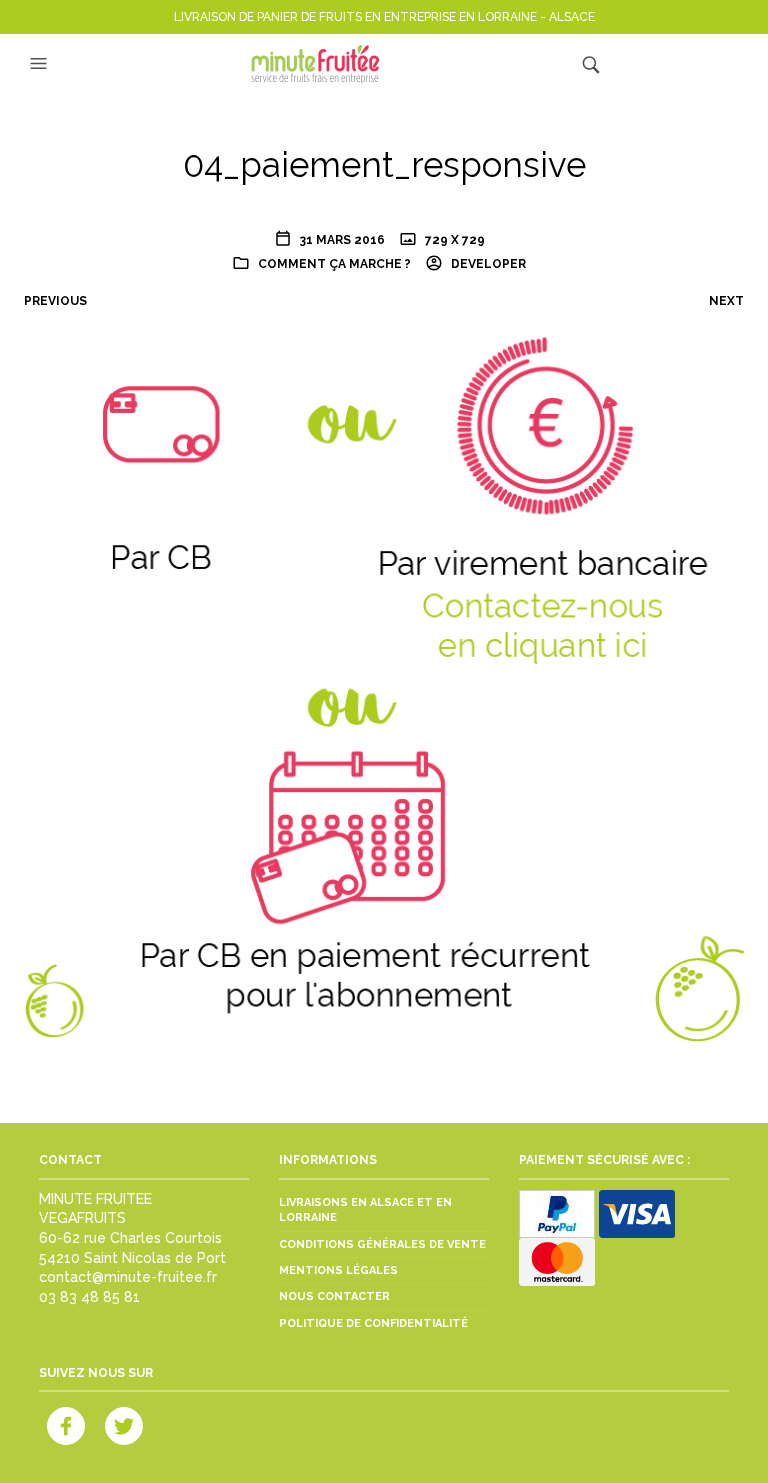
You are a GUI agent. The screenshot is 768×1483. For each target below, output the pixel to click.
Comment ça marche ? (334, 264)
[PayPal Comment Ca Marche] (557, 1212)
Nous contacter (334, 1296)
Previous (55, 301)
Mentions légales (338, 1270)
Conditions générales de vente (382, 1244)
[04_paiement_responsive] (384, 682)
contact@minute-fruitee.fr (128, 1277)
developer (487, 264)
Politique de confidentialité (373, 1323)
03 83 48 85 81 (89, 1297)
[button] (41, 64)
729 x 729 (453, 240)
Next (726, 301)
